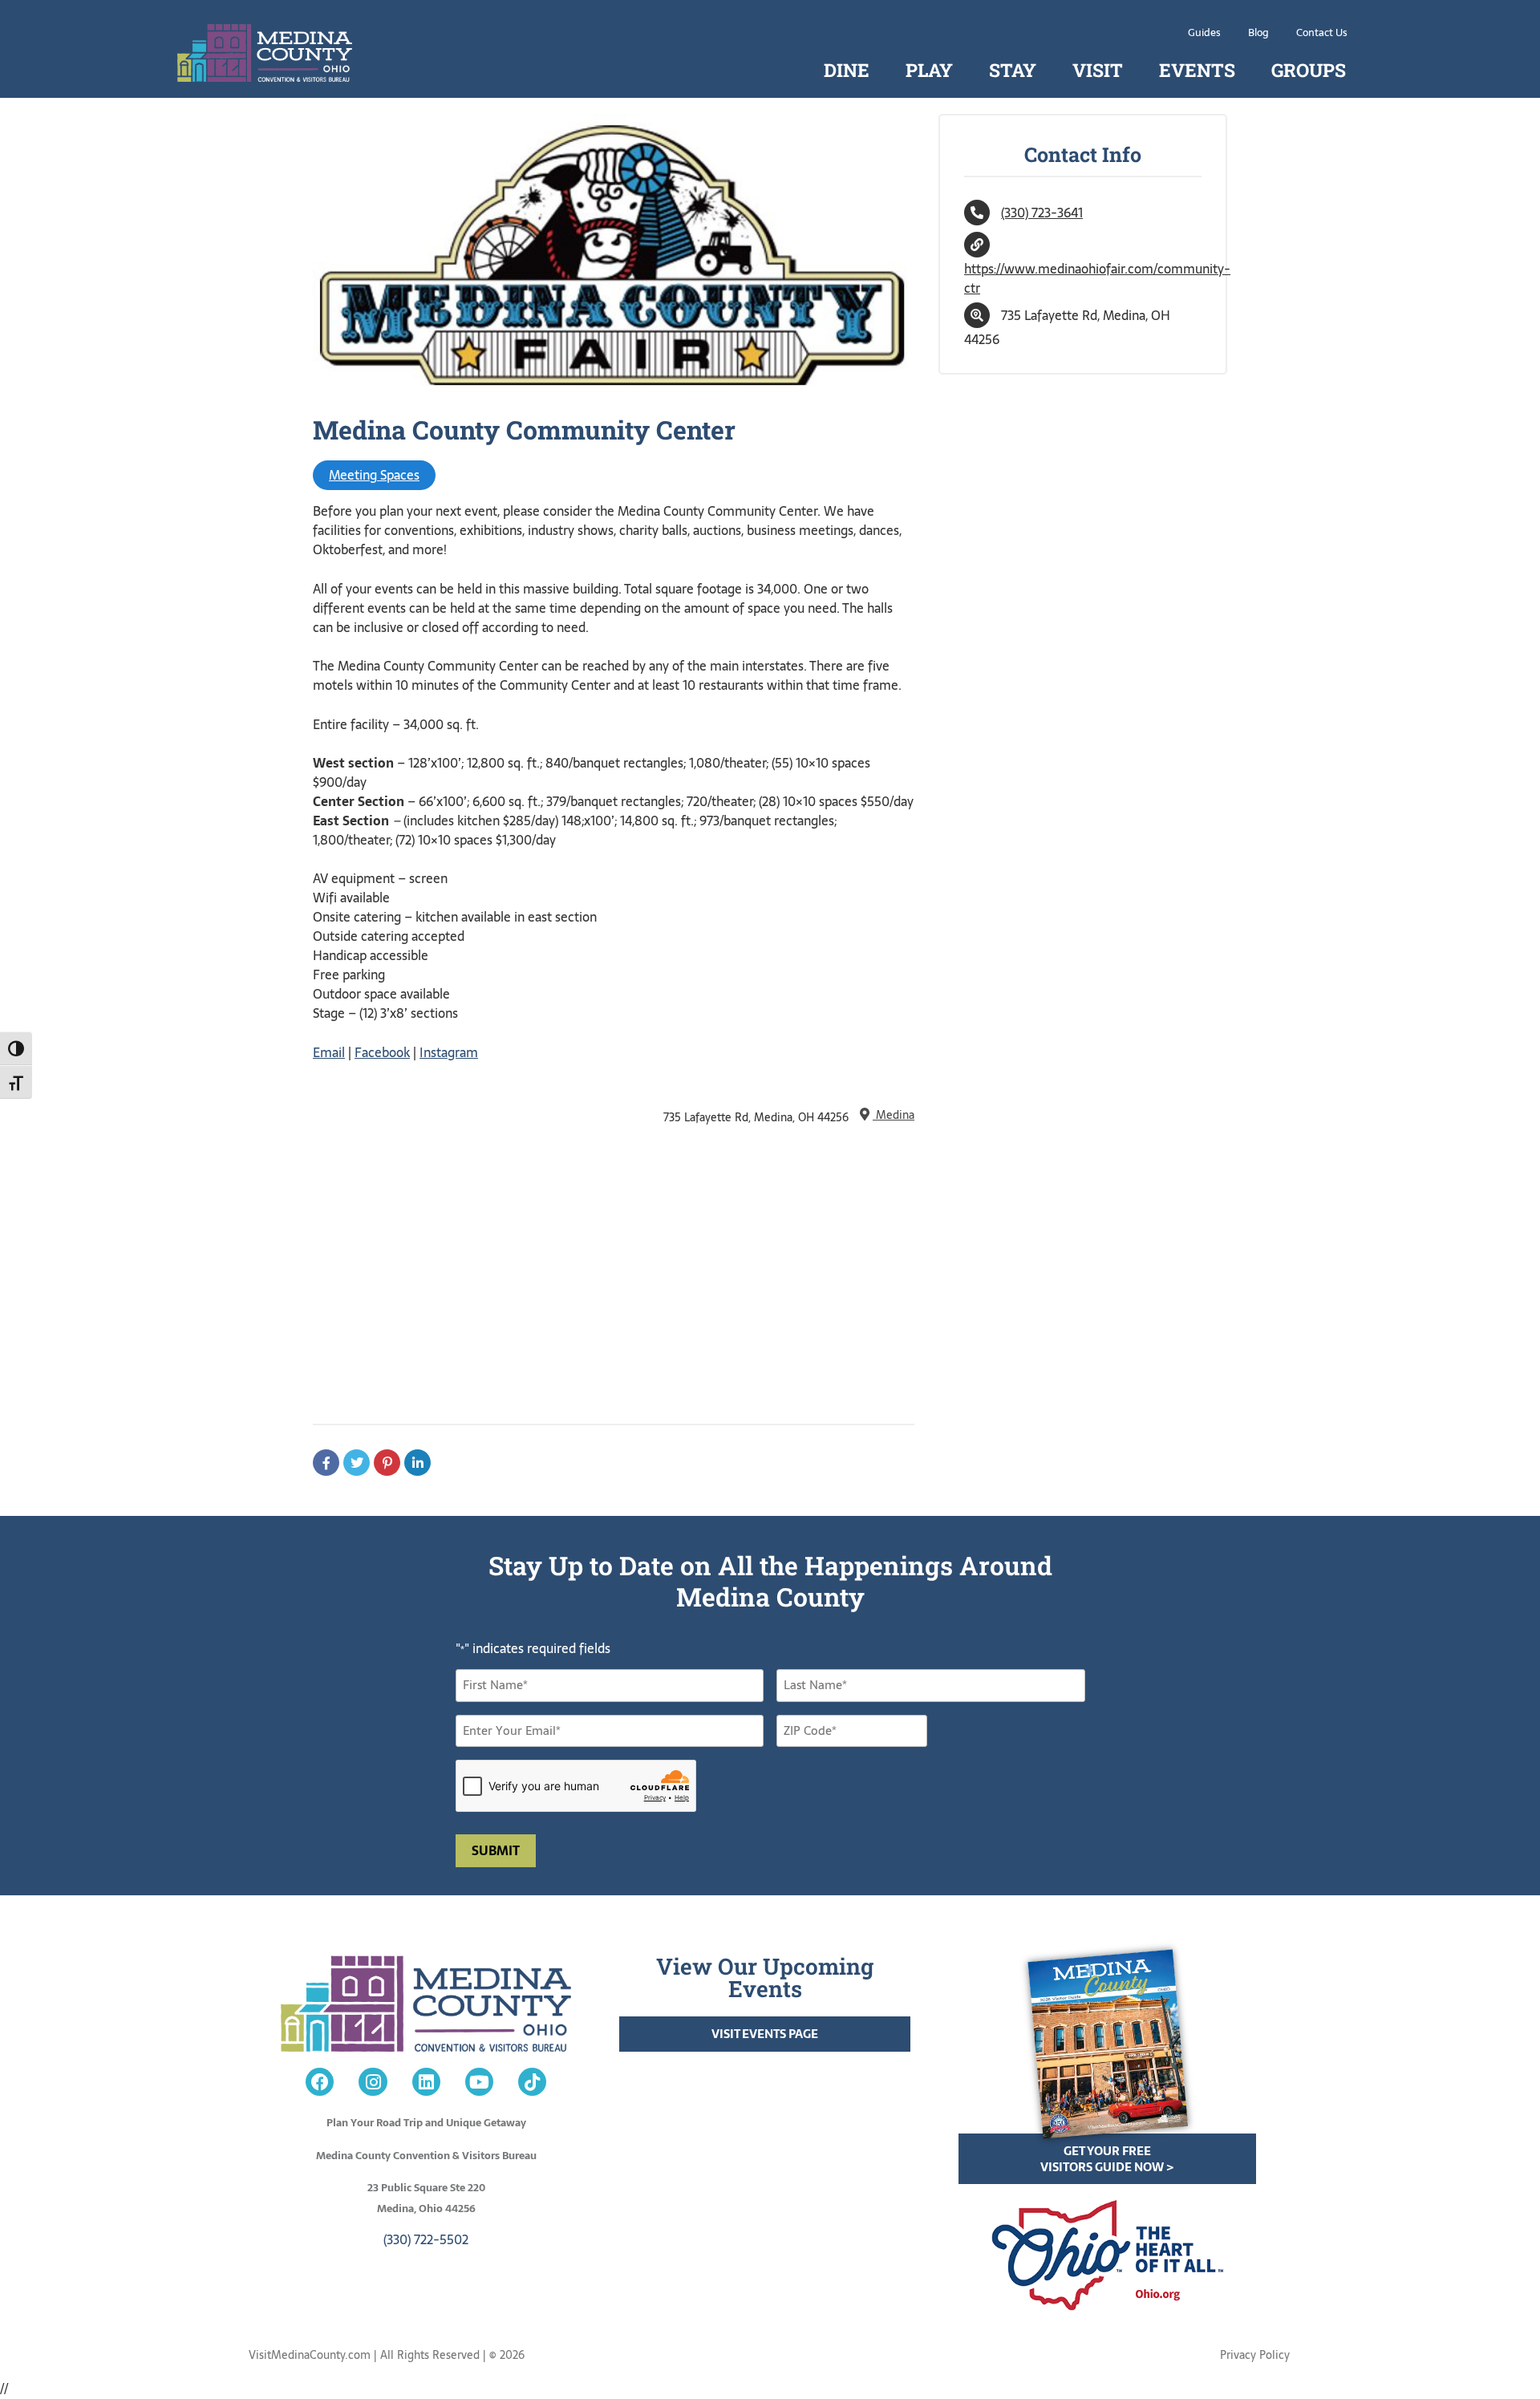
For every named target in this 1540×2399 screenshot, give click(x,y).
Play (929, 70)
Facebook (382, 1052)
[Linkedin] (426, 2082)
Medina (894, 1115)
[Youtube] (479, 2082)
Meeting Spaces (374, 475)
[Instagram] (373, 2082)
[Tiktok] (532, 2082)
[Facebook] (320, 2082)
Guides (1204, 32)
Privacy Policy (1255, 2355)
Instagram (449, 1052)
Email (329, 1052)
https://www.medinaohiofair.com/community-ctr (1097, 278)
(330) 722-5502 (426, 2239)
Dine (847, 70)
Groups (1309, 70)
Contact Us (1322, 32)
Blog (1258, 32)
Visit (1098, 70)
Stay (1013, 70)
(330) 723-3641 (1042, 213)
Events (1197, 70)
